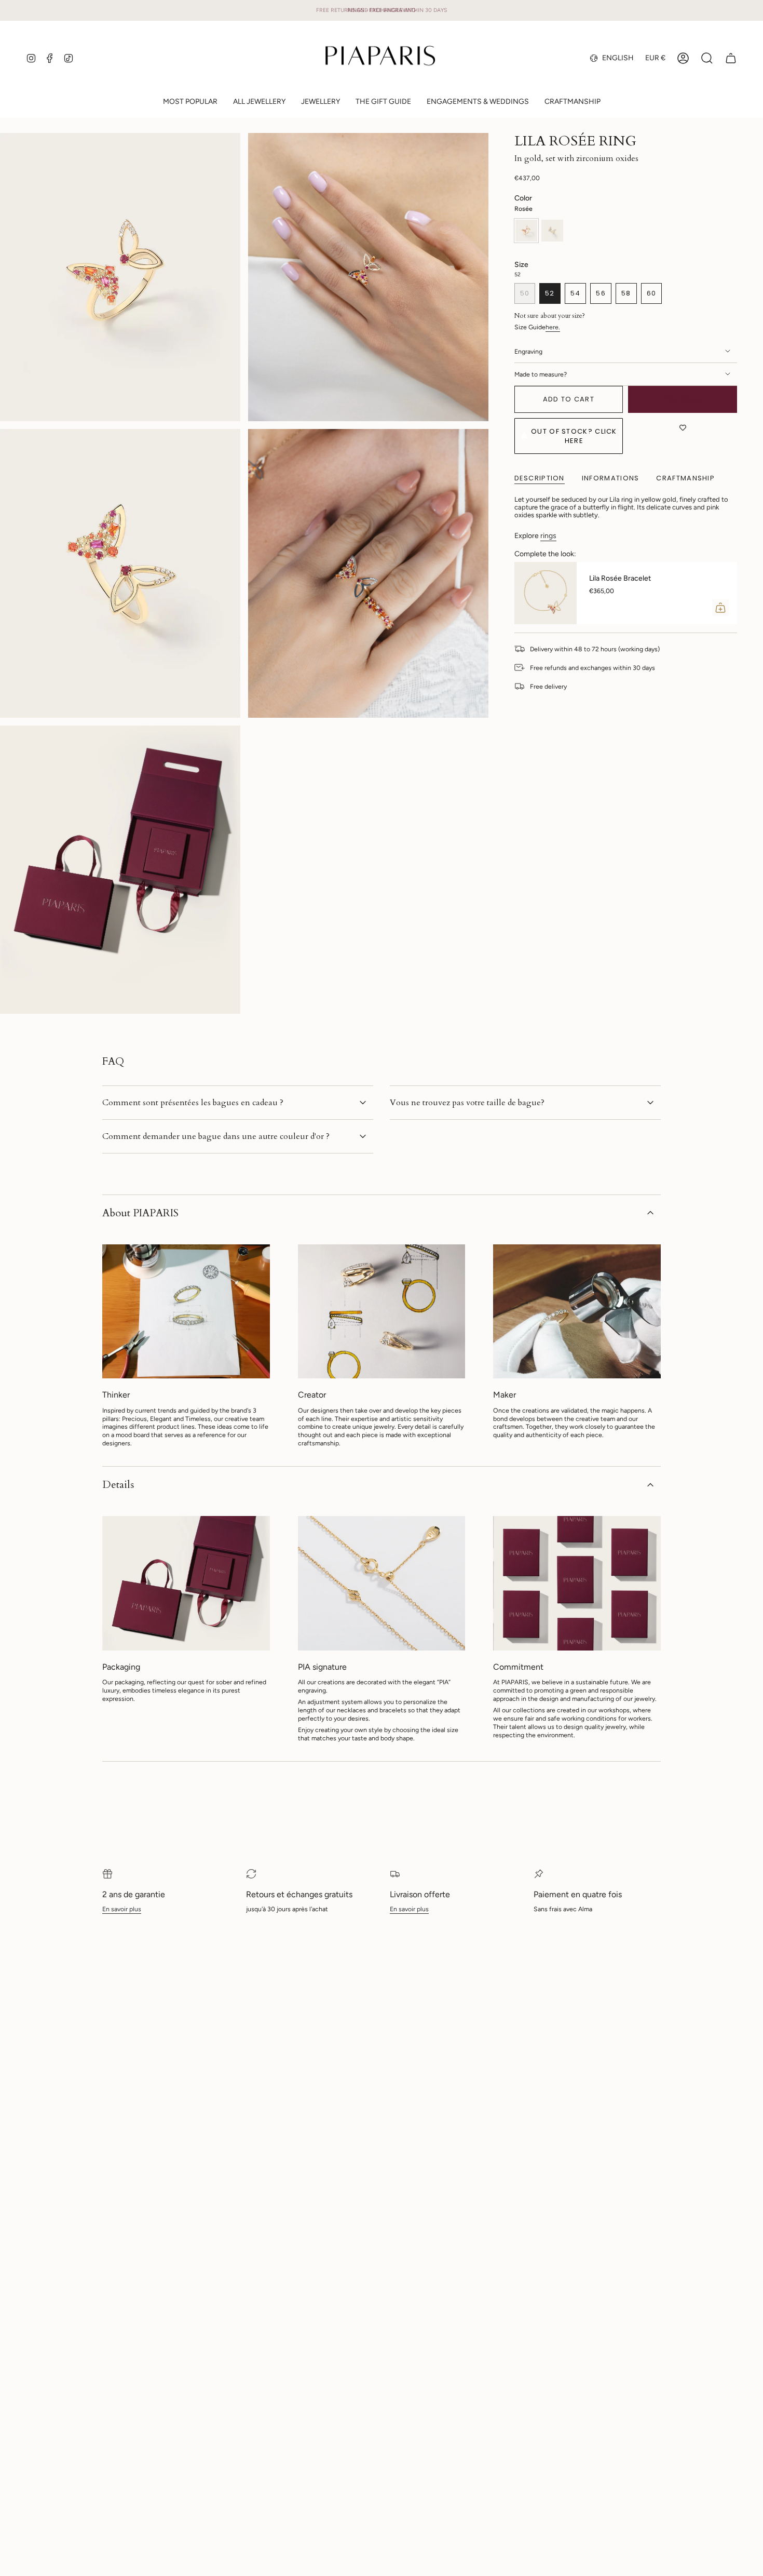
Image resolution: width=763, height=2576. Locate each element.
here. (553, 327)
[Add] (720, 608)
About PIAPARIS (140, 1213)
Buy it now (683, 399)
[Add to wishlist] (683, 428)
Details (118, 1485)
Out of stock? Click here (574, 436)
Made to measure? (541, 374)
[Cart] (731, 58)
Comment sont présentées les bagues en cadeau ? (193, 1103)
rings (548, 536)
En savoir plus (122, 1909)
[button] (259, 103)
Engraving (528, 351)
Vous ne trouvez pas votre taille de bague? (467, 1103)
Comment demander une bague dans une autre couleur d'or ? (216, 1136)
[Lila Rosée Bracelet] (546, 593)
